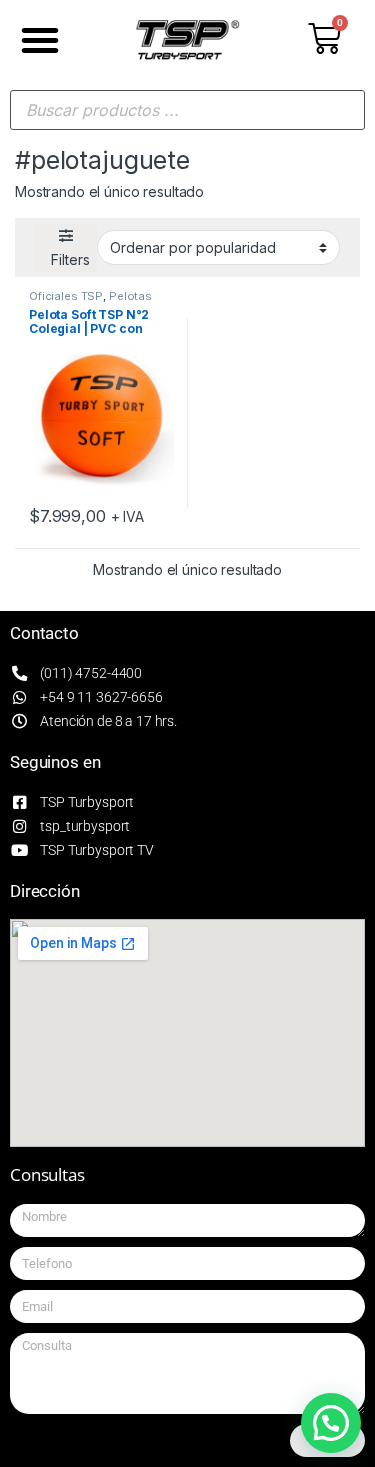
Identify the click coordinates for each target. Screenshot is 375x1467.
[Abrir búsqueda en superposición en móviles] (187, 110)
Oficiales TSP (66, 296)
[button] (40, 40)
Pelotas (130, 296)
